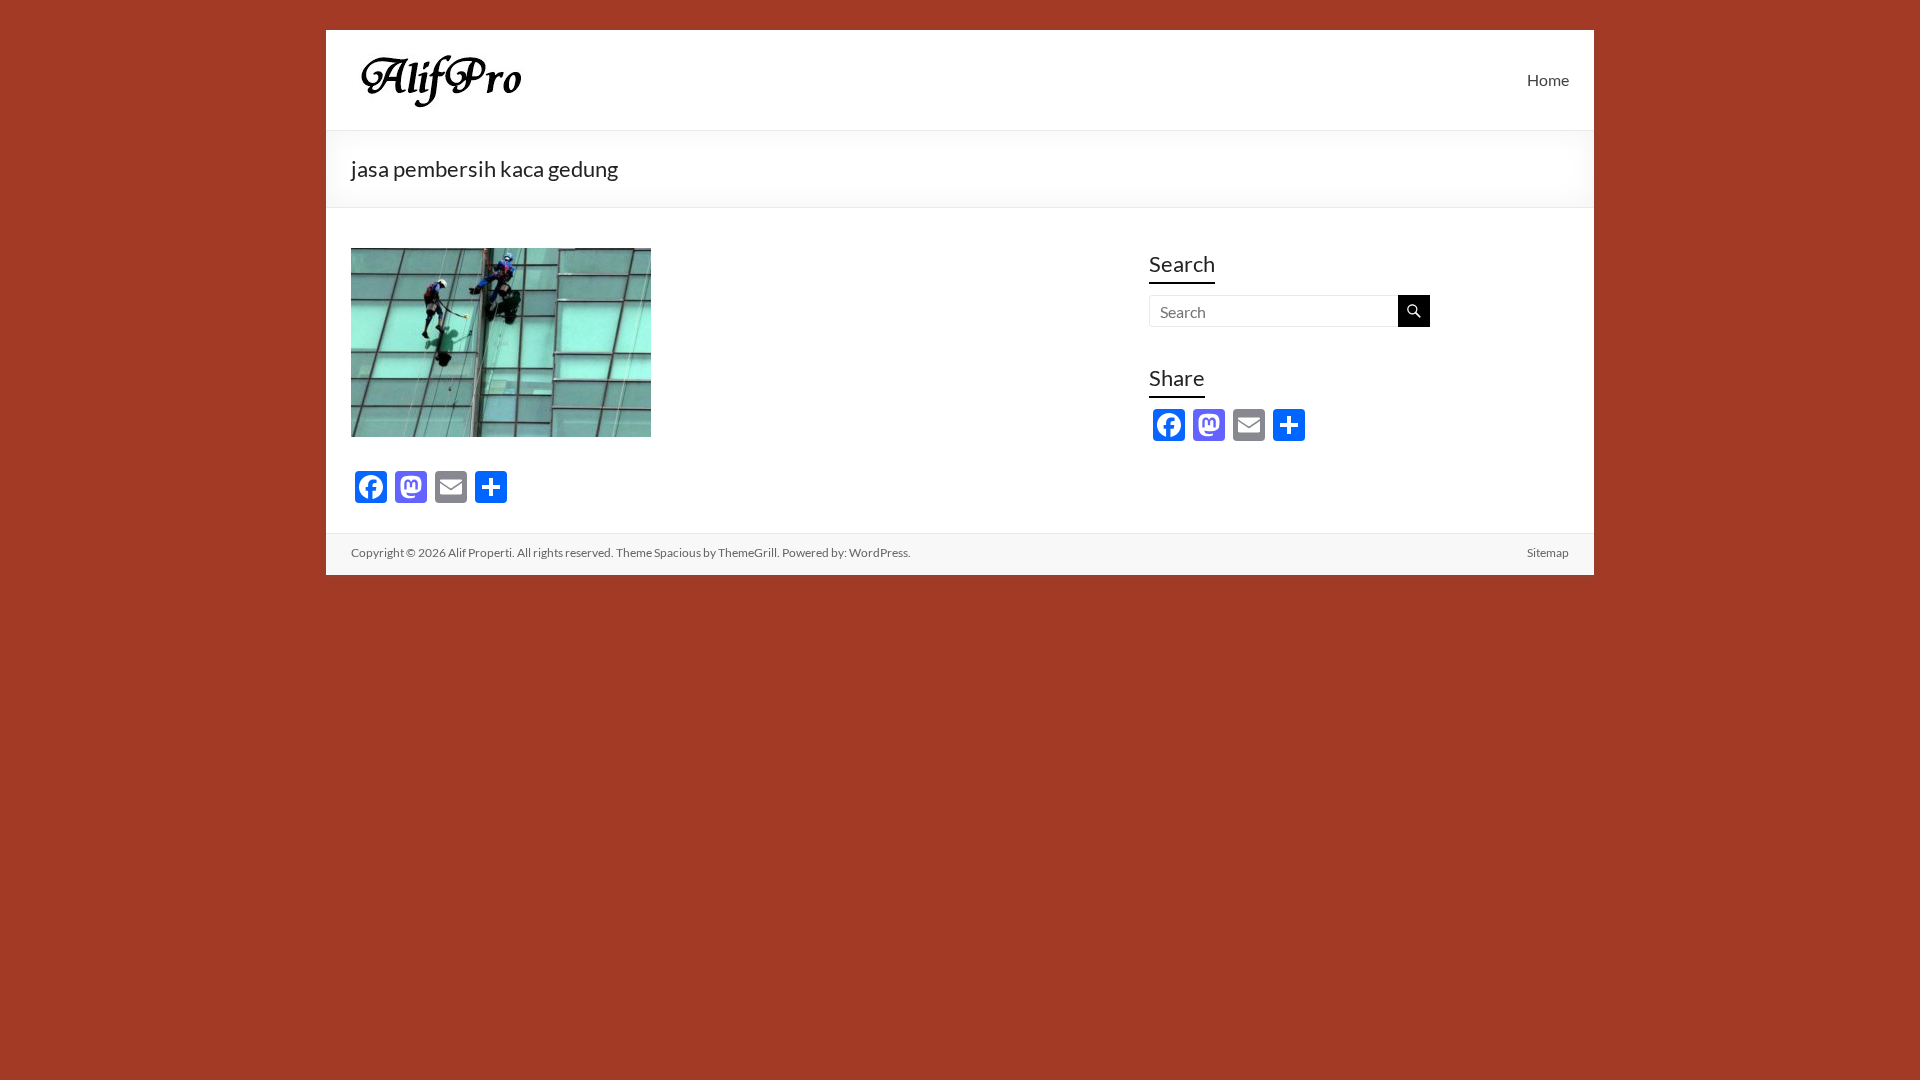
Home (1548, 79)
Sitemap (1548, 552)
